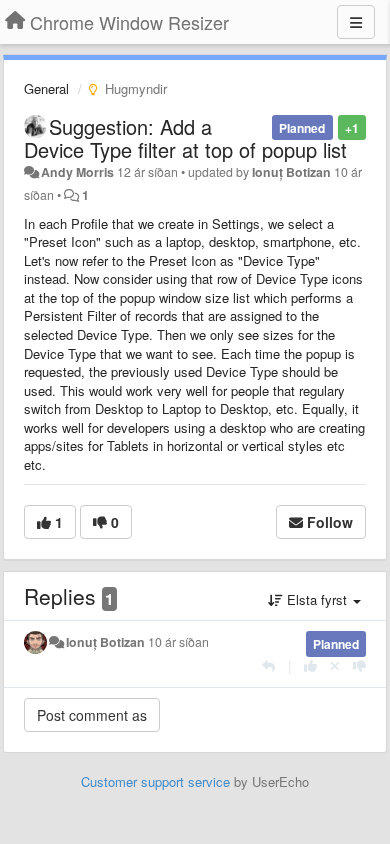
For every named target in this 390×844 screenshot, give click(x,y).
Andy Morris (77, 172)
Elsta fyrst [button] (317, 599)
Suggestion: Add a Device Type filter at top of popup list (185, 138)
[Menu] (356, 22)
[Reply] (268, 665)
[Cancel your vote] (335, 665)
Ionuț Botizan (291, 172)
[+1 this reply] (310, 665)
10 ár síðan (178, 642)
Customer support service (155, 781)
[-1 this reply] (359, 665)
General (46, 88)
